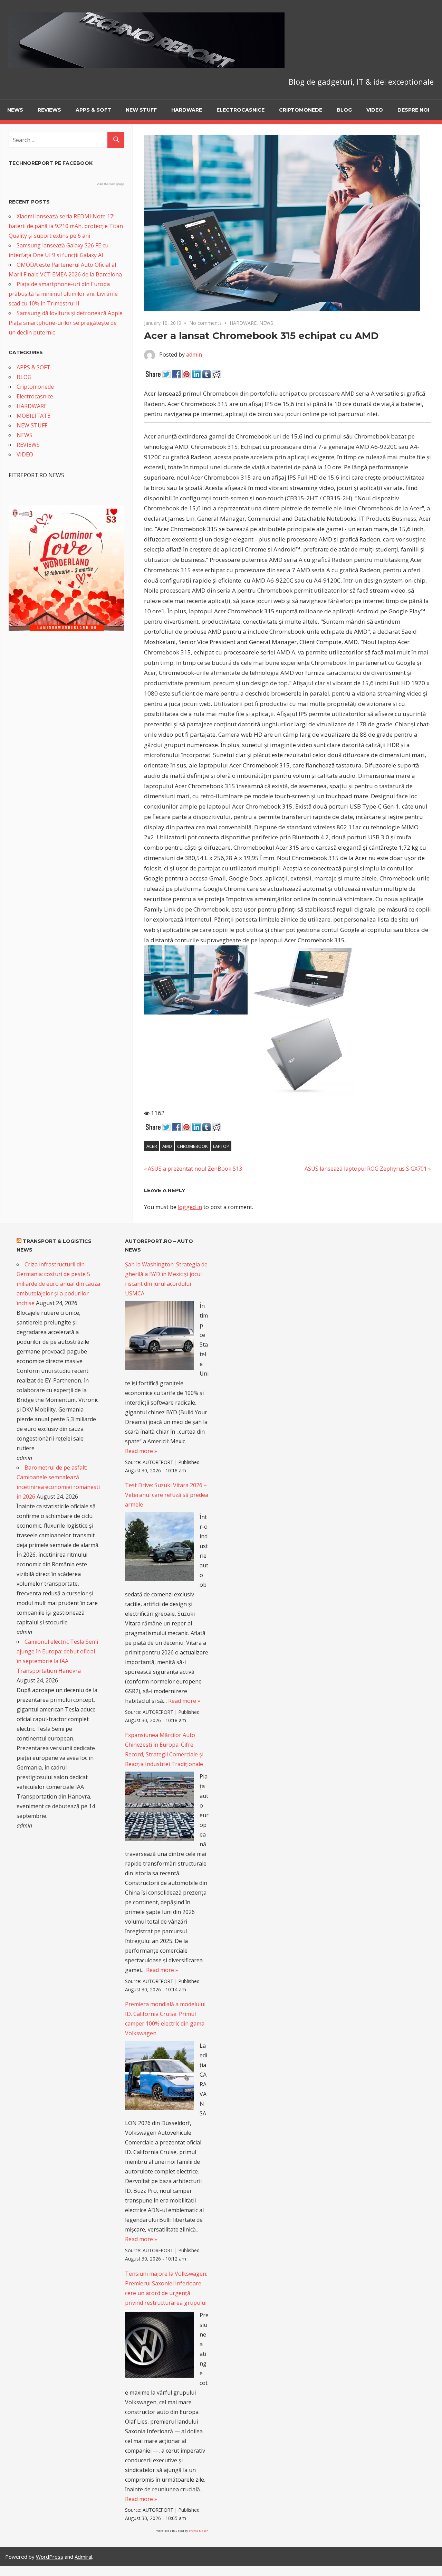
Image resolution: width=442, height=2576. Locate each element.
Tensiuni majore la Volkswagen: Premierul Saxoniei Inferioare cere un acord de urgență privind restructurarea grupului (166, 2288)
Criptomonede (301, 110)
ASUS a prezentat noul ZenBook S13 (195, 1169)
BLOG (344, 110)
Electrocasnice (241, 110)
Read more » (141, 1451)
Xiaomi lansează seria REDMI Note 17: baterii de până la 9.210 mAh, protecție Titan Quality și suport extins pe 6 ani (66, 226)
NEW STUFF (141, 110)
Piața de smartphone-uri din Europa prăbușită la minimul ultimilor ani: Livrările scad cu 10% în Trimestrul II (63, 294)
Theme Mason (199, 2531)
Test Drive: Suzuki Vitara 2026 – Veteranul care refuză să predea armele (167, 1495)
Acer (152, 1146)
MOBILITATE (33, 416)
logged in (190, 1207)
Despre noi (413, 110)
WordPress (50, 2557)
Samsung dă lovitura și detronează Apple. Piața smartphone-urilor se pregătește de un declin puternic (66, 323)
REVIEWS (49, 110)
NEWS (15, 110)
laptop (221, 1146)
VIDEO (375, 110)
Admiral (83, 2557)
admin (194, 355)
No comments (205, 323)
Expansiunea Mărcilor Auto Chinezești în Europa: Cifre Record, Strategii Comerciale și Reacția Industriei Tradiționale (164, 1749)
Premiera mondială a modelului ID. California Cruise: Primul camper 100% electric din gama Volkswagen (165, 2019)
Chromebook (193, 1146)
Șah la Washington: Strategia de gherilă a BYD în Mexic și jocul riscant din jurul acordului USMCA (166, 1279)
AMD (167, 1146)
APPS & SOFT (93, 110)
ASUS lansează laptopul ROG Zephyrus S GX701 (366, 1169)
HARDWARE (187, 110)
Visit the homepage (110, 184)
